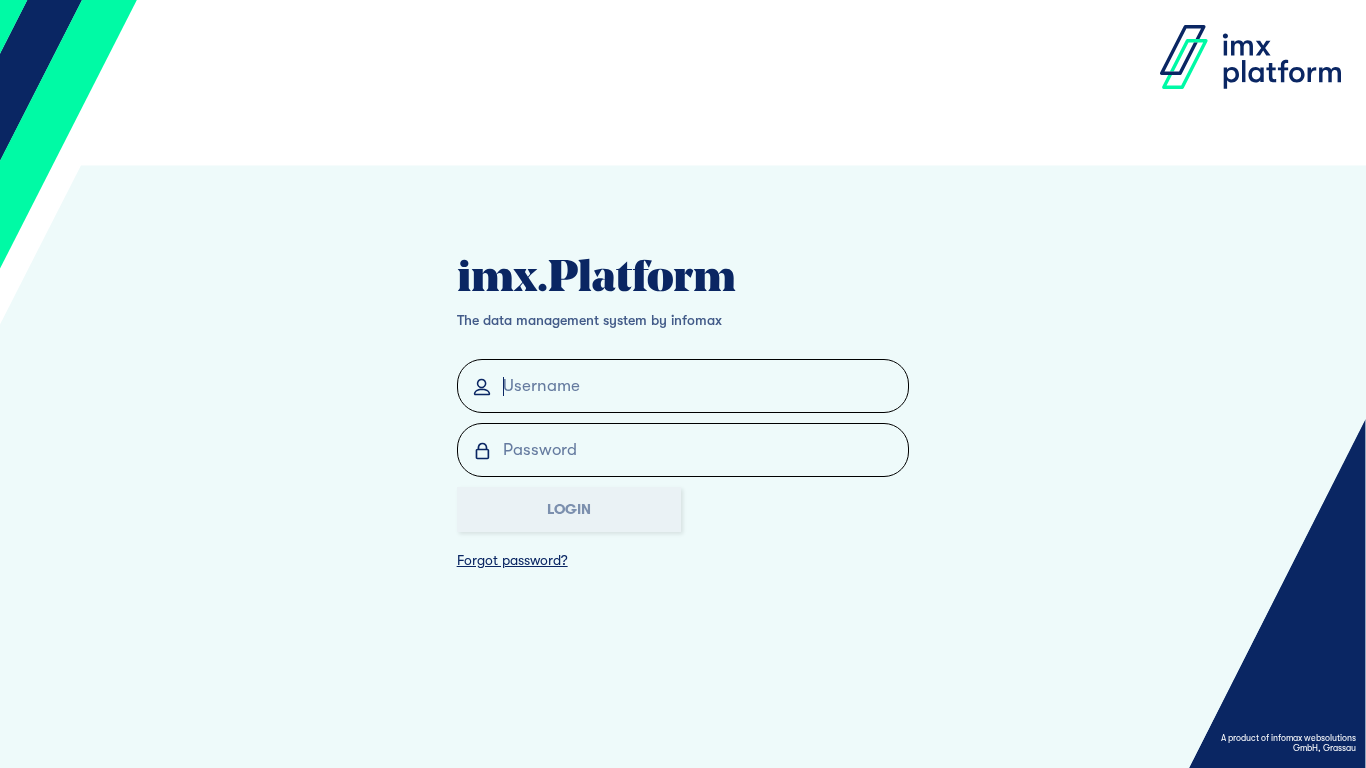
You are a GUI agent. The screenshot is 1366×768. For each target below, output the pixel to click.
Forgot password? (512, 560)
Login (569, 509)
